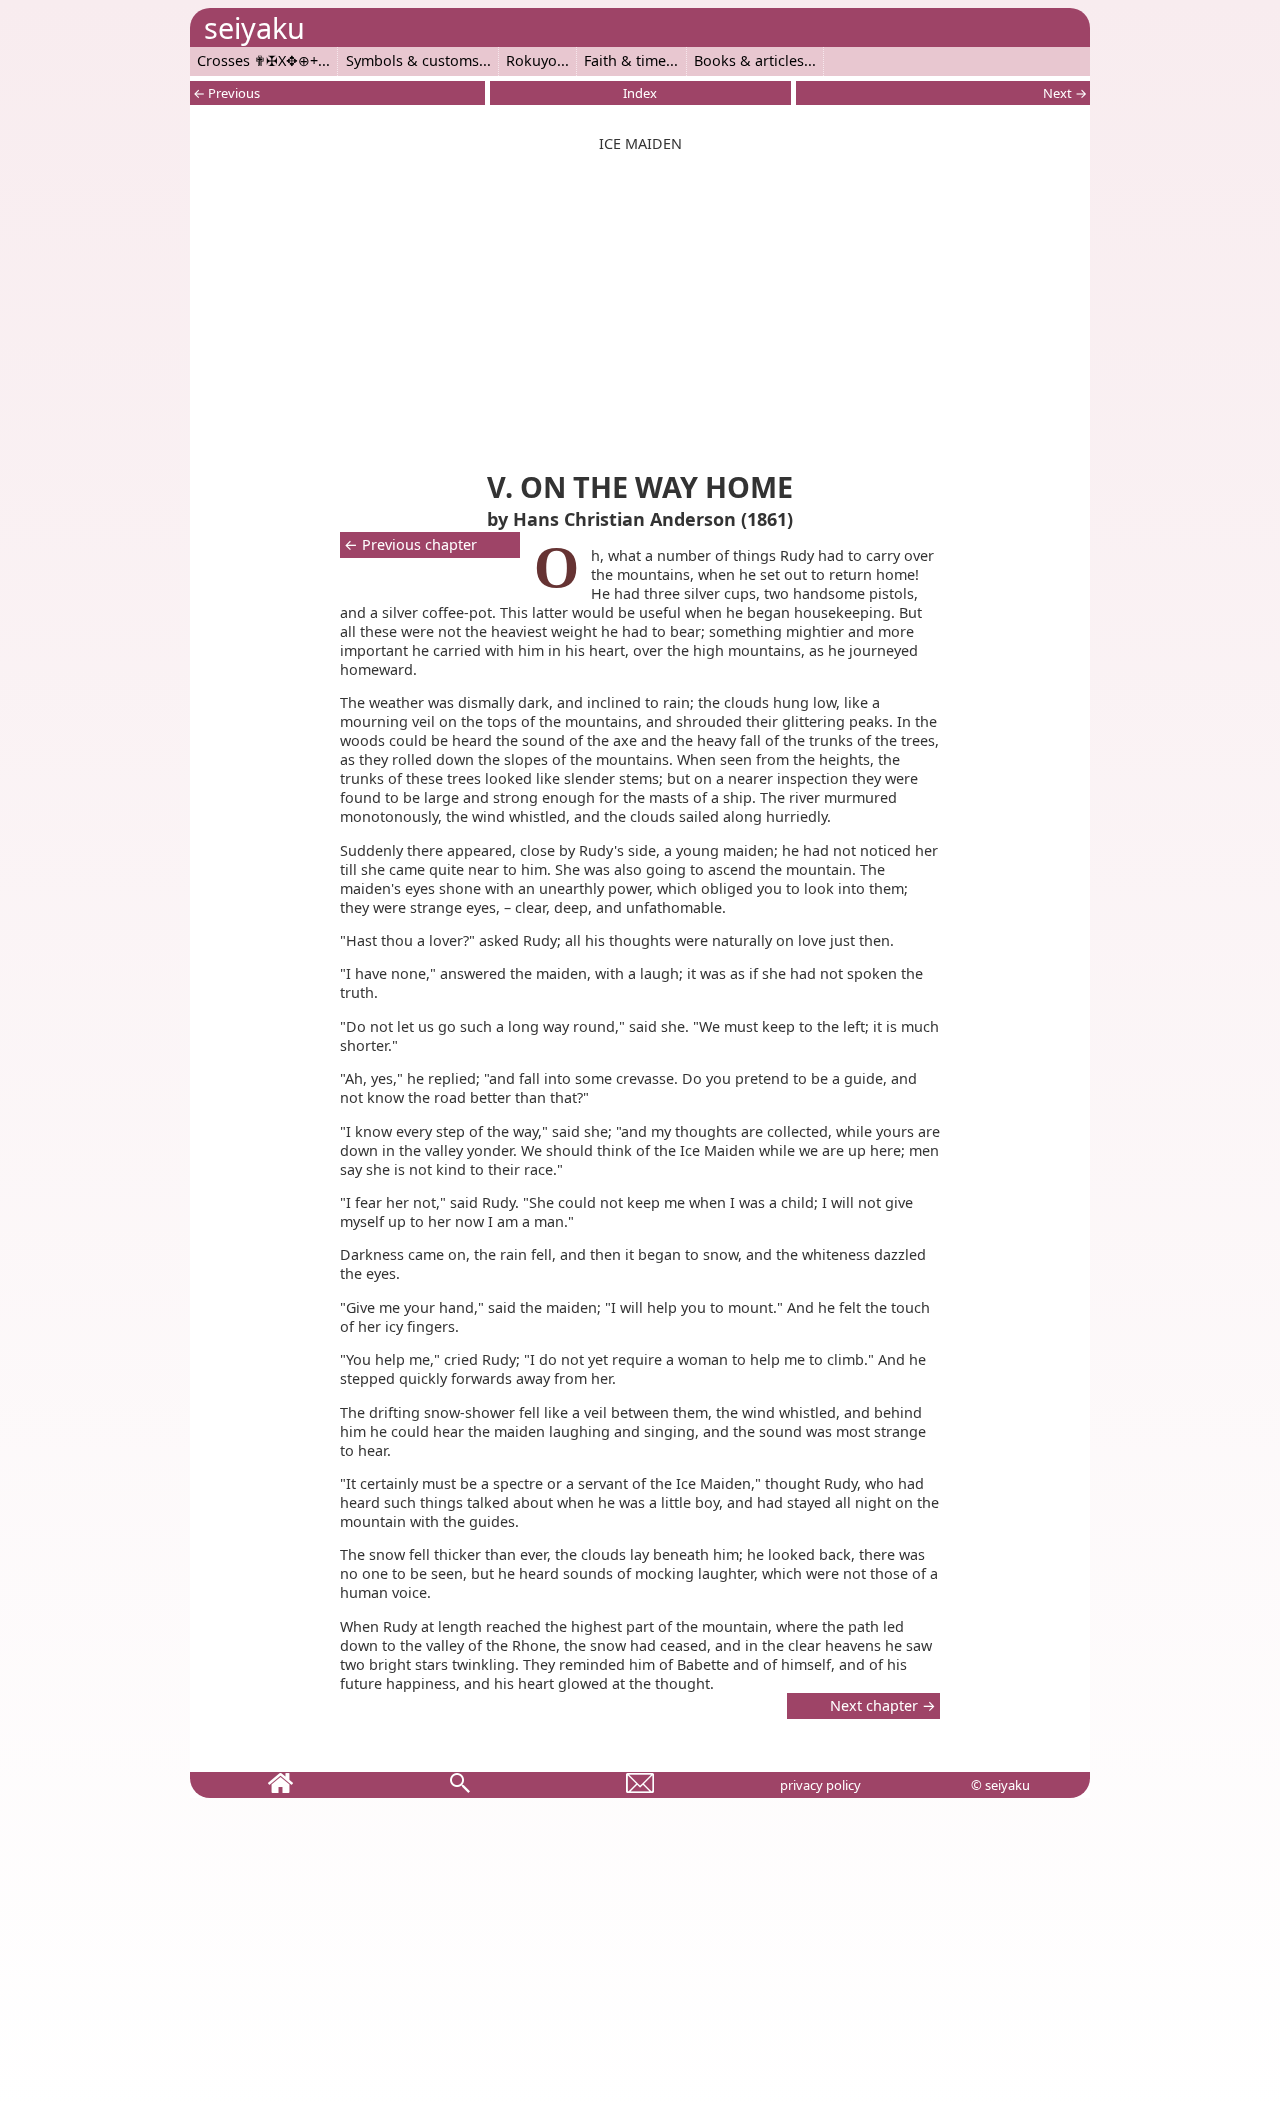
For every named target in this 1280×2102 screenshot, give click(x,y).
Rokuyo (531, 60)
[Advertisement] (640, 307)
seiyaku (254, 27)
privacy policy (820, 1785)
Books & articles (749, 60)
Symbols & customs (412, 60)
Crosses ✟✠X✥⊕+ (257, 60)
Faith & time (625, 60)
